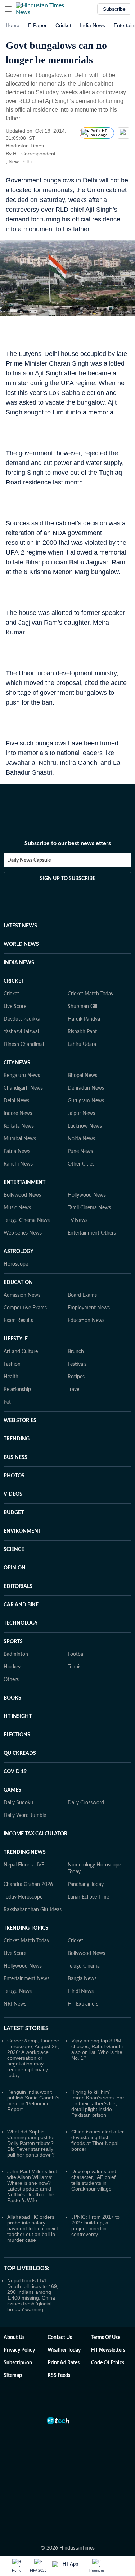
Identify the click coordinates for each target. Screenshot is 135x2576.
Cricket (63, 25)
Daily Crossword (86, 1803)
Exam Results (18, 1321)
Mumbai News (20, 1139)
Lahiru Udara (82, 1044)
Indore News (18, 1113)
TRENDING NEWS (25, 1852)
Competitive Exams (25, 1308)
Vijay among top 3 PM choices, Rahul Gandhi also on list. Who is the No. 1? (97, 2049)
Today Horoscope (23, 1897)
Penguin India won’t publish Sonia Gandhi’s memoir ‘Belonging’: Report (33, 2101)
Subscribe (114, 9)
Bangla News (82, 1979)
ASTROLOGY (19, 1252)
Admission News (22, 1295)
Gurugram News (86, 1101)
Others (11, 1680)
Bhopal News (82, 1076)
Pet (7, 1402)
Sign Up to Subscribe (68, 879)
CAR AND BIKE (21, 1605)
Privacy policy (19, 2350)
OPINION (15, 1568)
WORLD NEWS (21, 944)
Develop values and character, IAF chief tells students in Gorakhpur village (94, 2180)
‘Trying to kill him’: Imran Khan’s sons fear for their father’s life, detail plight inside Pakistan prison (98, 2103)
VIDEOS (13, 1494)
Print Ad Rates (64, 2363)
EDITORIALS (18, 1586)
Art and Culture (21, 1352)
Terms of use (106, 2338)
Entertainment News (26, 1979)
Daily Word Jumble (25, 1815)
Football (76, 1654)
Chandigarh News (23, 1088)
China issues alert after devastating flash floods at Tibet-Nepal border (98, 2140)
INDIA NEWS (19, 963)
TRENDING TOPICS (26, 1928)
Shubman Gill (82, 1007)
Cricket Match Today (91, 994)
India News (93, 25)
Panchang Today (86, 1884)
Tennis (75, 1667)
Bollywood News (22, 1195)
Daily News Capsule (29, 860)
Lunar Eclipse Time (88, 1897)
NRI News (15, 2004)
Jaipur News (81, 1113)
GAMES (12, 1790)
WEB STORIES (20, 1421)
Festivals (77, 1364)
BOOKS (12, 1698)
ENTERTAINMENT (24, 1183)
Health (11, 1377)
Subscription (18, 2363)
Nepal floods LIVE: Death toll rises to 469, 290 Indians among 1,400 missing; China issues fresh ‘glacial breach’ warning (33, 2295)
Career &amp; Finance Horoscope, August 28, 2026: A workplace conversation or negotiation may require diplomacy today (33, 2058)
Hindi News (81, 1991)
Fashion (12, 1364)
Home (13, 25)
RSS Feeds (59, 2375)
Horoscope (16, 1264)
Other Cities (81, 1164)
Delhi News (16, 1101)
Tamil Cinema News (89, 1208)
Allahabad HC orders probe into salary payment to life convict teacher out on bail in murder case (33, 2228)
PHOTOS (14, 1476)
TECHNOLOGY (21, 1623)
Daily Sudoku (18, 1803)
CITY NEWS (17, 1063)
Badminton (16, 1654)
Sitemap (13, 2375)
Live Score (15, 1007)
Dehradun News (86, 1088)
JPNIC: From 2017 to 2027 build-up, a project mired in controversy (95, 2226)
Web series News (23, 1233)
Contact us (60, 2338)
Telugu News (18, 1991)
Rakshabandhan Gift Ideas (33, 1910)
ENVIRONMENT (22, 1531)
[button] (8, 9)
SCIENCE (14, 1550)
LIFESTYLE (16, 1339)
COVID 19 (15, 1772)
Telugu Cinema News (27, 1220)
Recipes (76, 1377)
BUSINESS (15, 1457)
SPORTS (13, 1642)
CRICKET (14, 981)
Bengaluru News (22, 1076)
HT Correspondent (34, 154)
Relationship (17, 1390)
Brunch (76, 1352)
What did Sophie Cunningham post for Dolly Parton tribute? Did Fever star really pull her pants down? (31, 2143)
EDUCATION (18, 1283)
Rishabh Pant (82, 1032)
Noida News (81, 1139)
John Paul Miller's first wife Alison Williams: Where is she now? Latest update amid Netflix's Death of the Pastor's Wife (32, 2186)
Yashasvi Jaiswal (21, 1032)
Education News (86, 1321)
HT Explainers (83, 2004)
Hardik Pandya (84, 1019)
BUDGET (14, 1513)
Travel (74, 1390)
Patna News (17, 1151)
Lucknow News (85, 1126)
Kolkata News (19, 1126)
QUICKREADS (20, 1753)
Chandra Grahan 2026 (28, 1884)
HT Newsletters (108, 2350)
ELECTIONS (17, 1735)
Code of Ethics (108, 2363)
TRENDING (17, 1439)
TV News (78, 1220)
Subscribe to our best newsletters (68, 843)
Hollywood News (87, 1195)
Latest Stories (26, 2028)
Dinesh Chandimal (24, 1044)
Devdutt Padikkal (22, 1019)
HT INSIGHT (18, 1716)
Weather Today (64, 2350)
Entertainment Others (92, 1233)
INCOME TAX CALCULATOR (35, 1834)
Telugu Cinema (84, 1966)
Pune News (80, 1151)
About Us (14, 2338)
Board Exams (82, 1295)
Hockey (12, 1667)
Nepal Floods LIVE (24, 1865)
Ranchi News (18, 1164)
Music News (17, 1208)
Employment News (89, 1308)
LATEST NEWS (20, 926)
